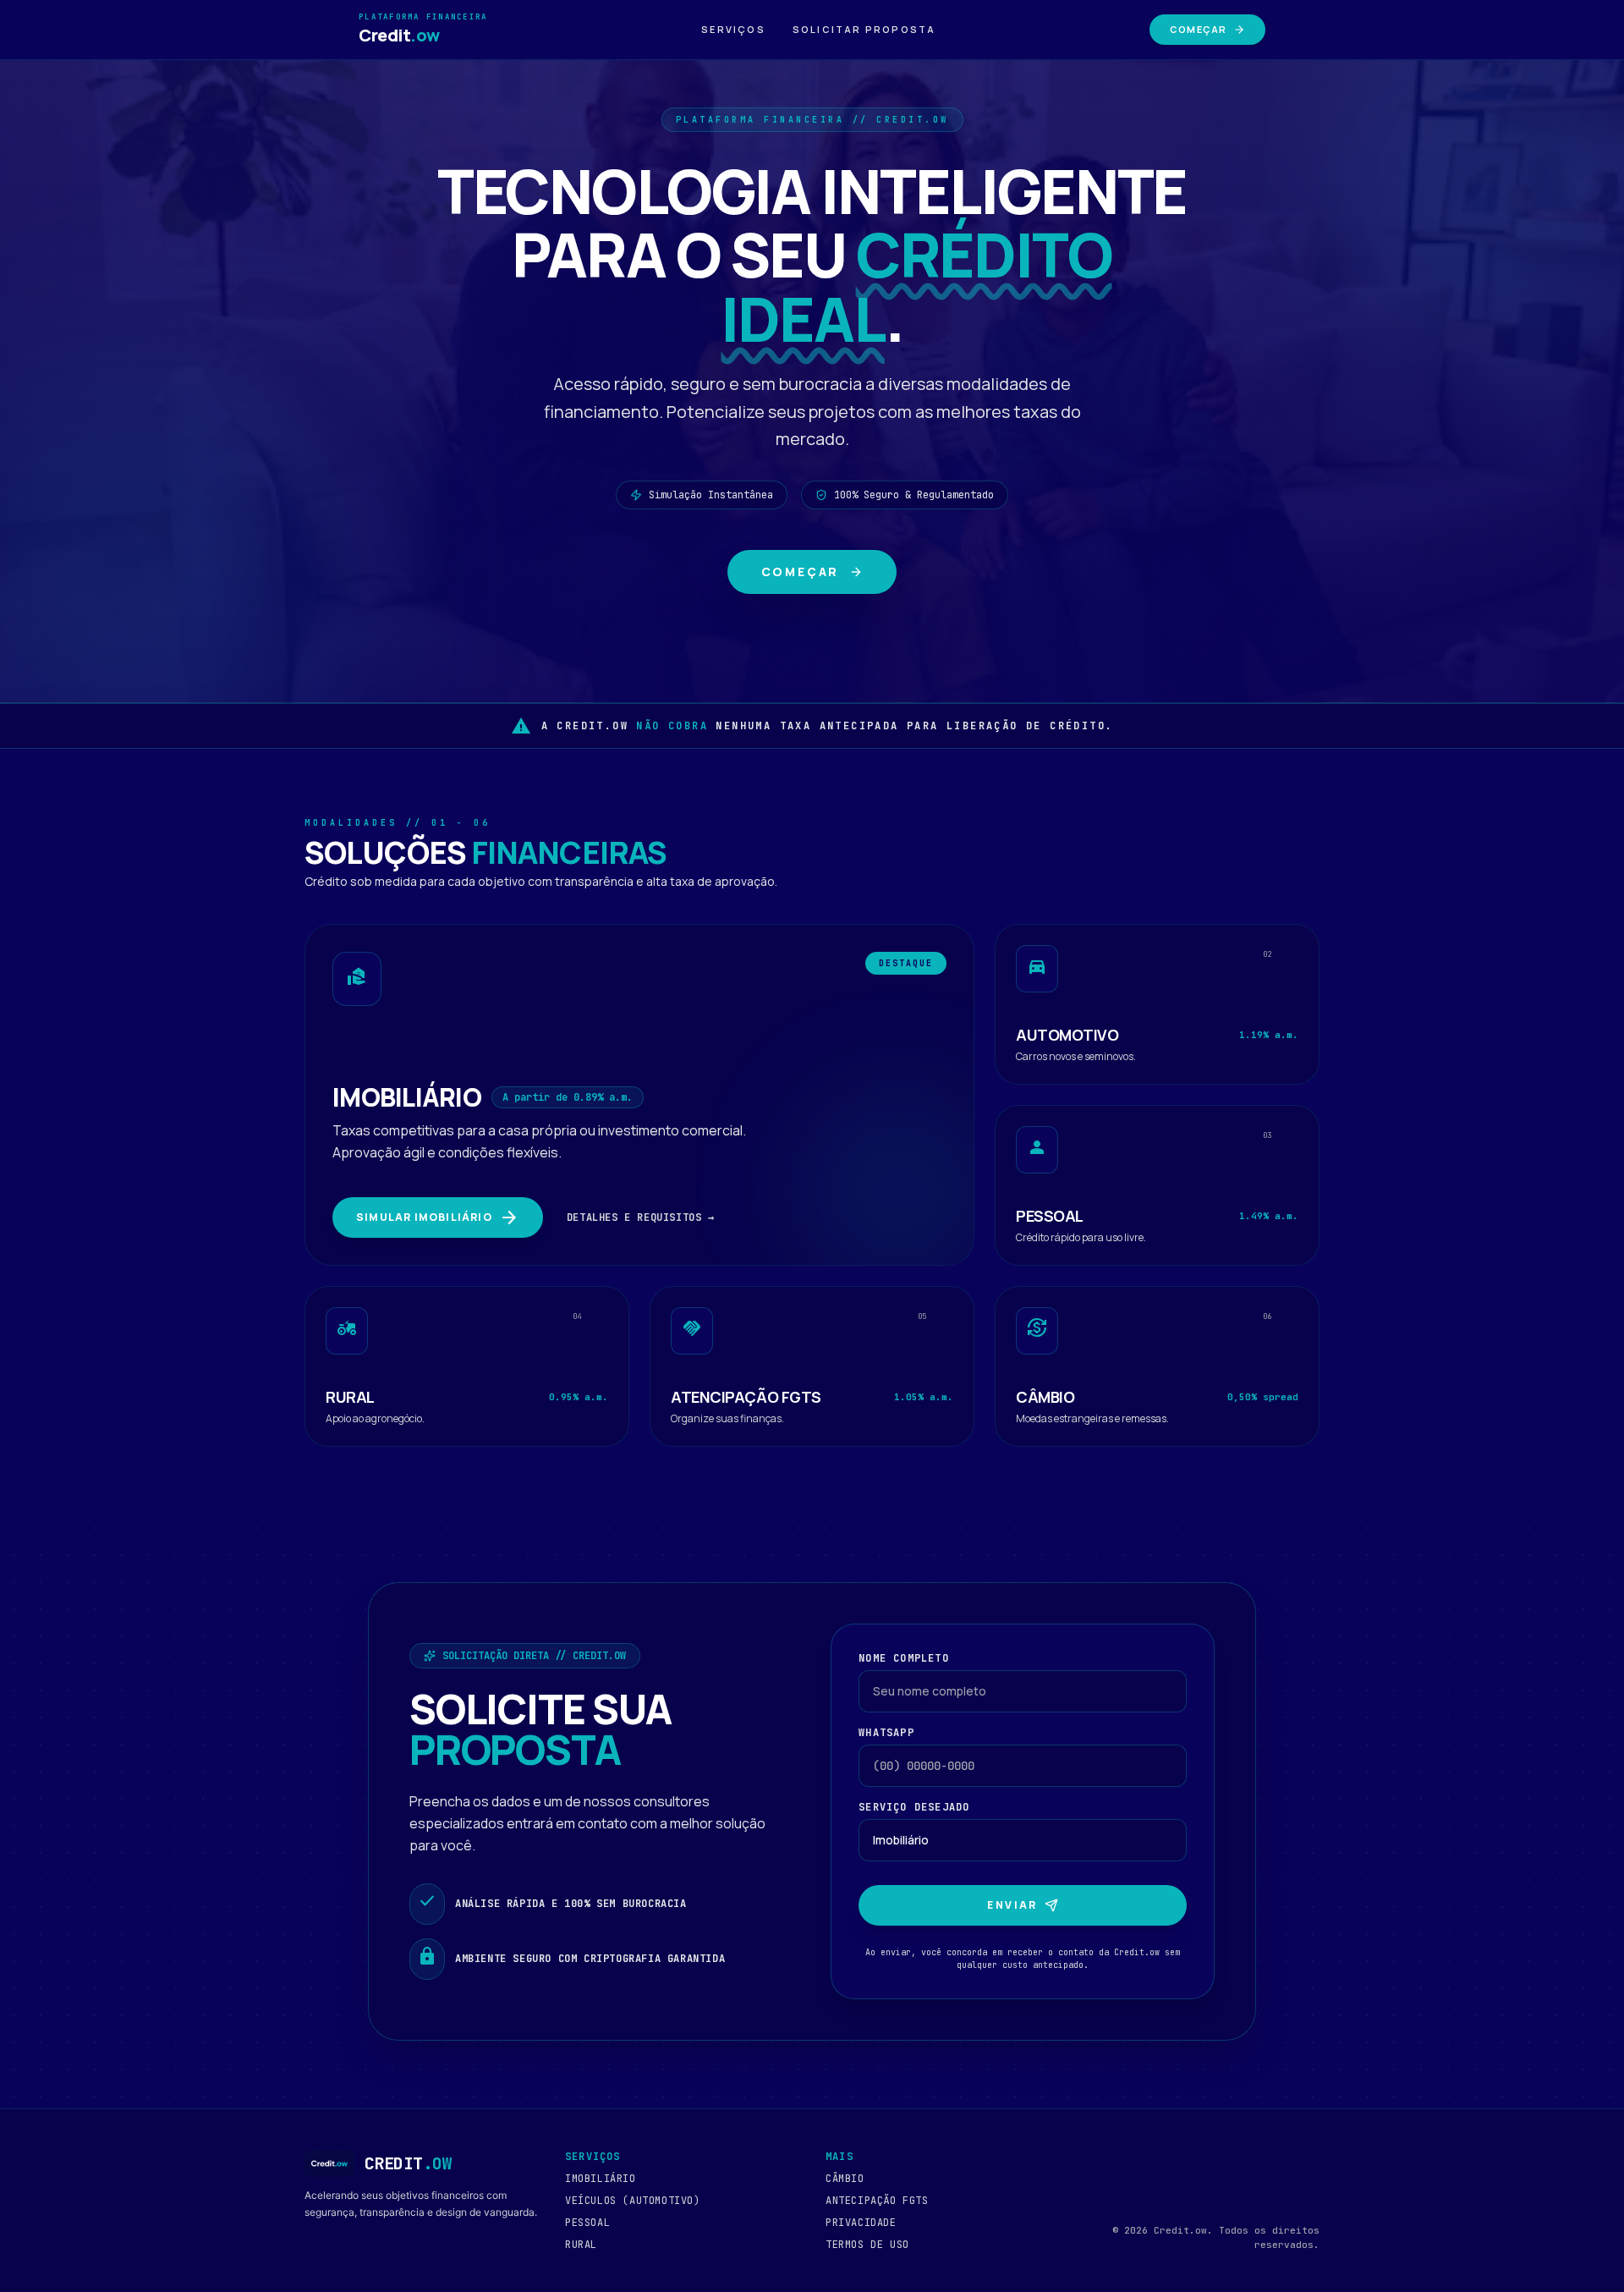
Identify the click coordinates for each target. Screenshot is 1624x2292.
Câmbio (845, 2179)
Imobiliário (601, 2179)
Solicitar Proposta (864, 29)
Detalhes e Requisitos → (641, 1217)
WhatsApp (886, 1733)
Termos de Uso (867, 2245)
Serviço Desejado (914, 1807)
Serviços (733, 29)
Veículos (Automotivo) (633, 2201)
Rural (581, 2245)
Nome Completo (904, 1658)
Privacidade (861, 2223)
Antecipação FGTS (877, 2201)
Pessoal (587, 2223)
